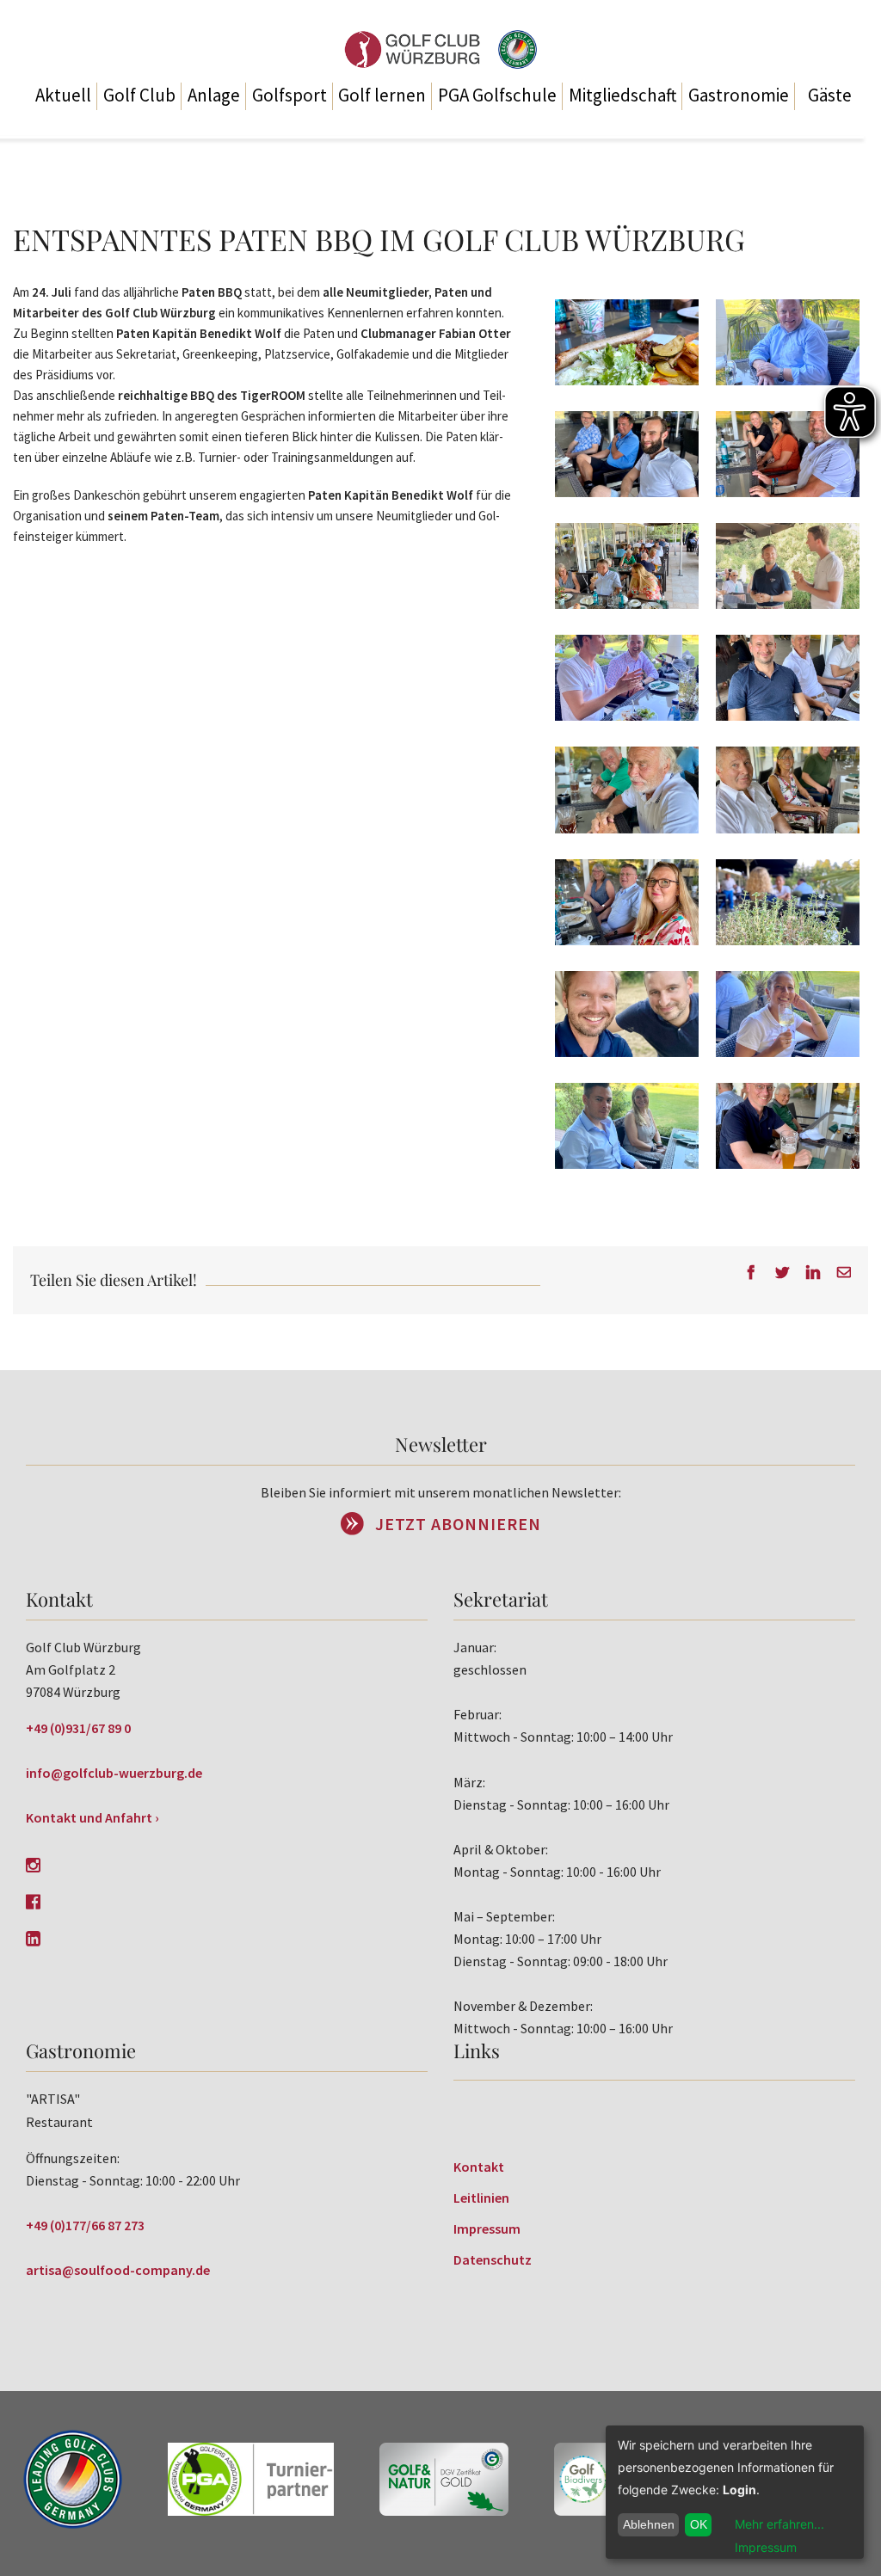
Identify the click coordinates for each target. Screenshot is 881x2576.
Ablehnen (649, 2524)
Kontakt (479, 2167)
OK (699, 2524)
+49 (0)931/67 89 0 (78, 1728)
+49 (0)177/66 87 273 (85, 2225)
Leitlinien (481, 2198)
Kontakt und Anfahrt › (92, 1817)
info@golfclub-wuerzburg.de (114, 1773)
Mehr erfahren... (779, 2524)
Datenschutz (493, 2259)
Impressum (487, 2229)
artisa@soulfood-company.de (118, 2270)
